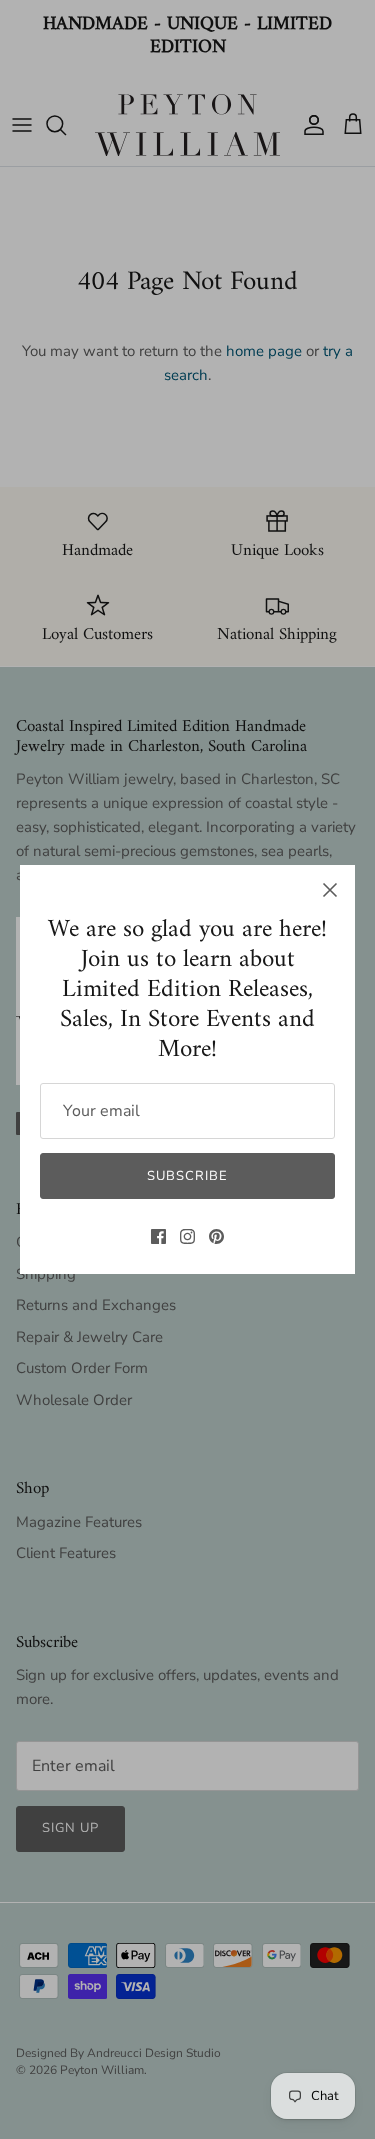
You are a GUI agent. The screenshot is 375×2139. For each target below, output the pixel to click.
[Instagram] (187, 1236)
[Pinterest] (216, 1236)
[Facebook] (158, 1236)
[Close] (330, 890)
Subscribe (187, 1176)
